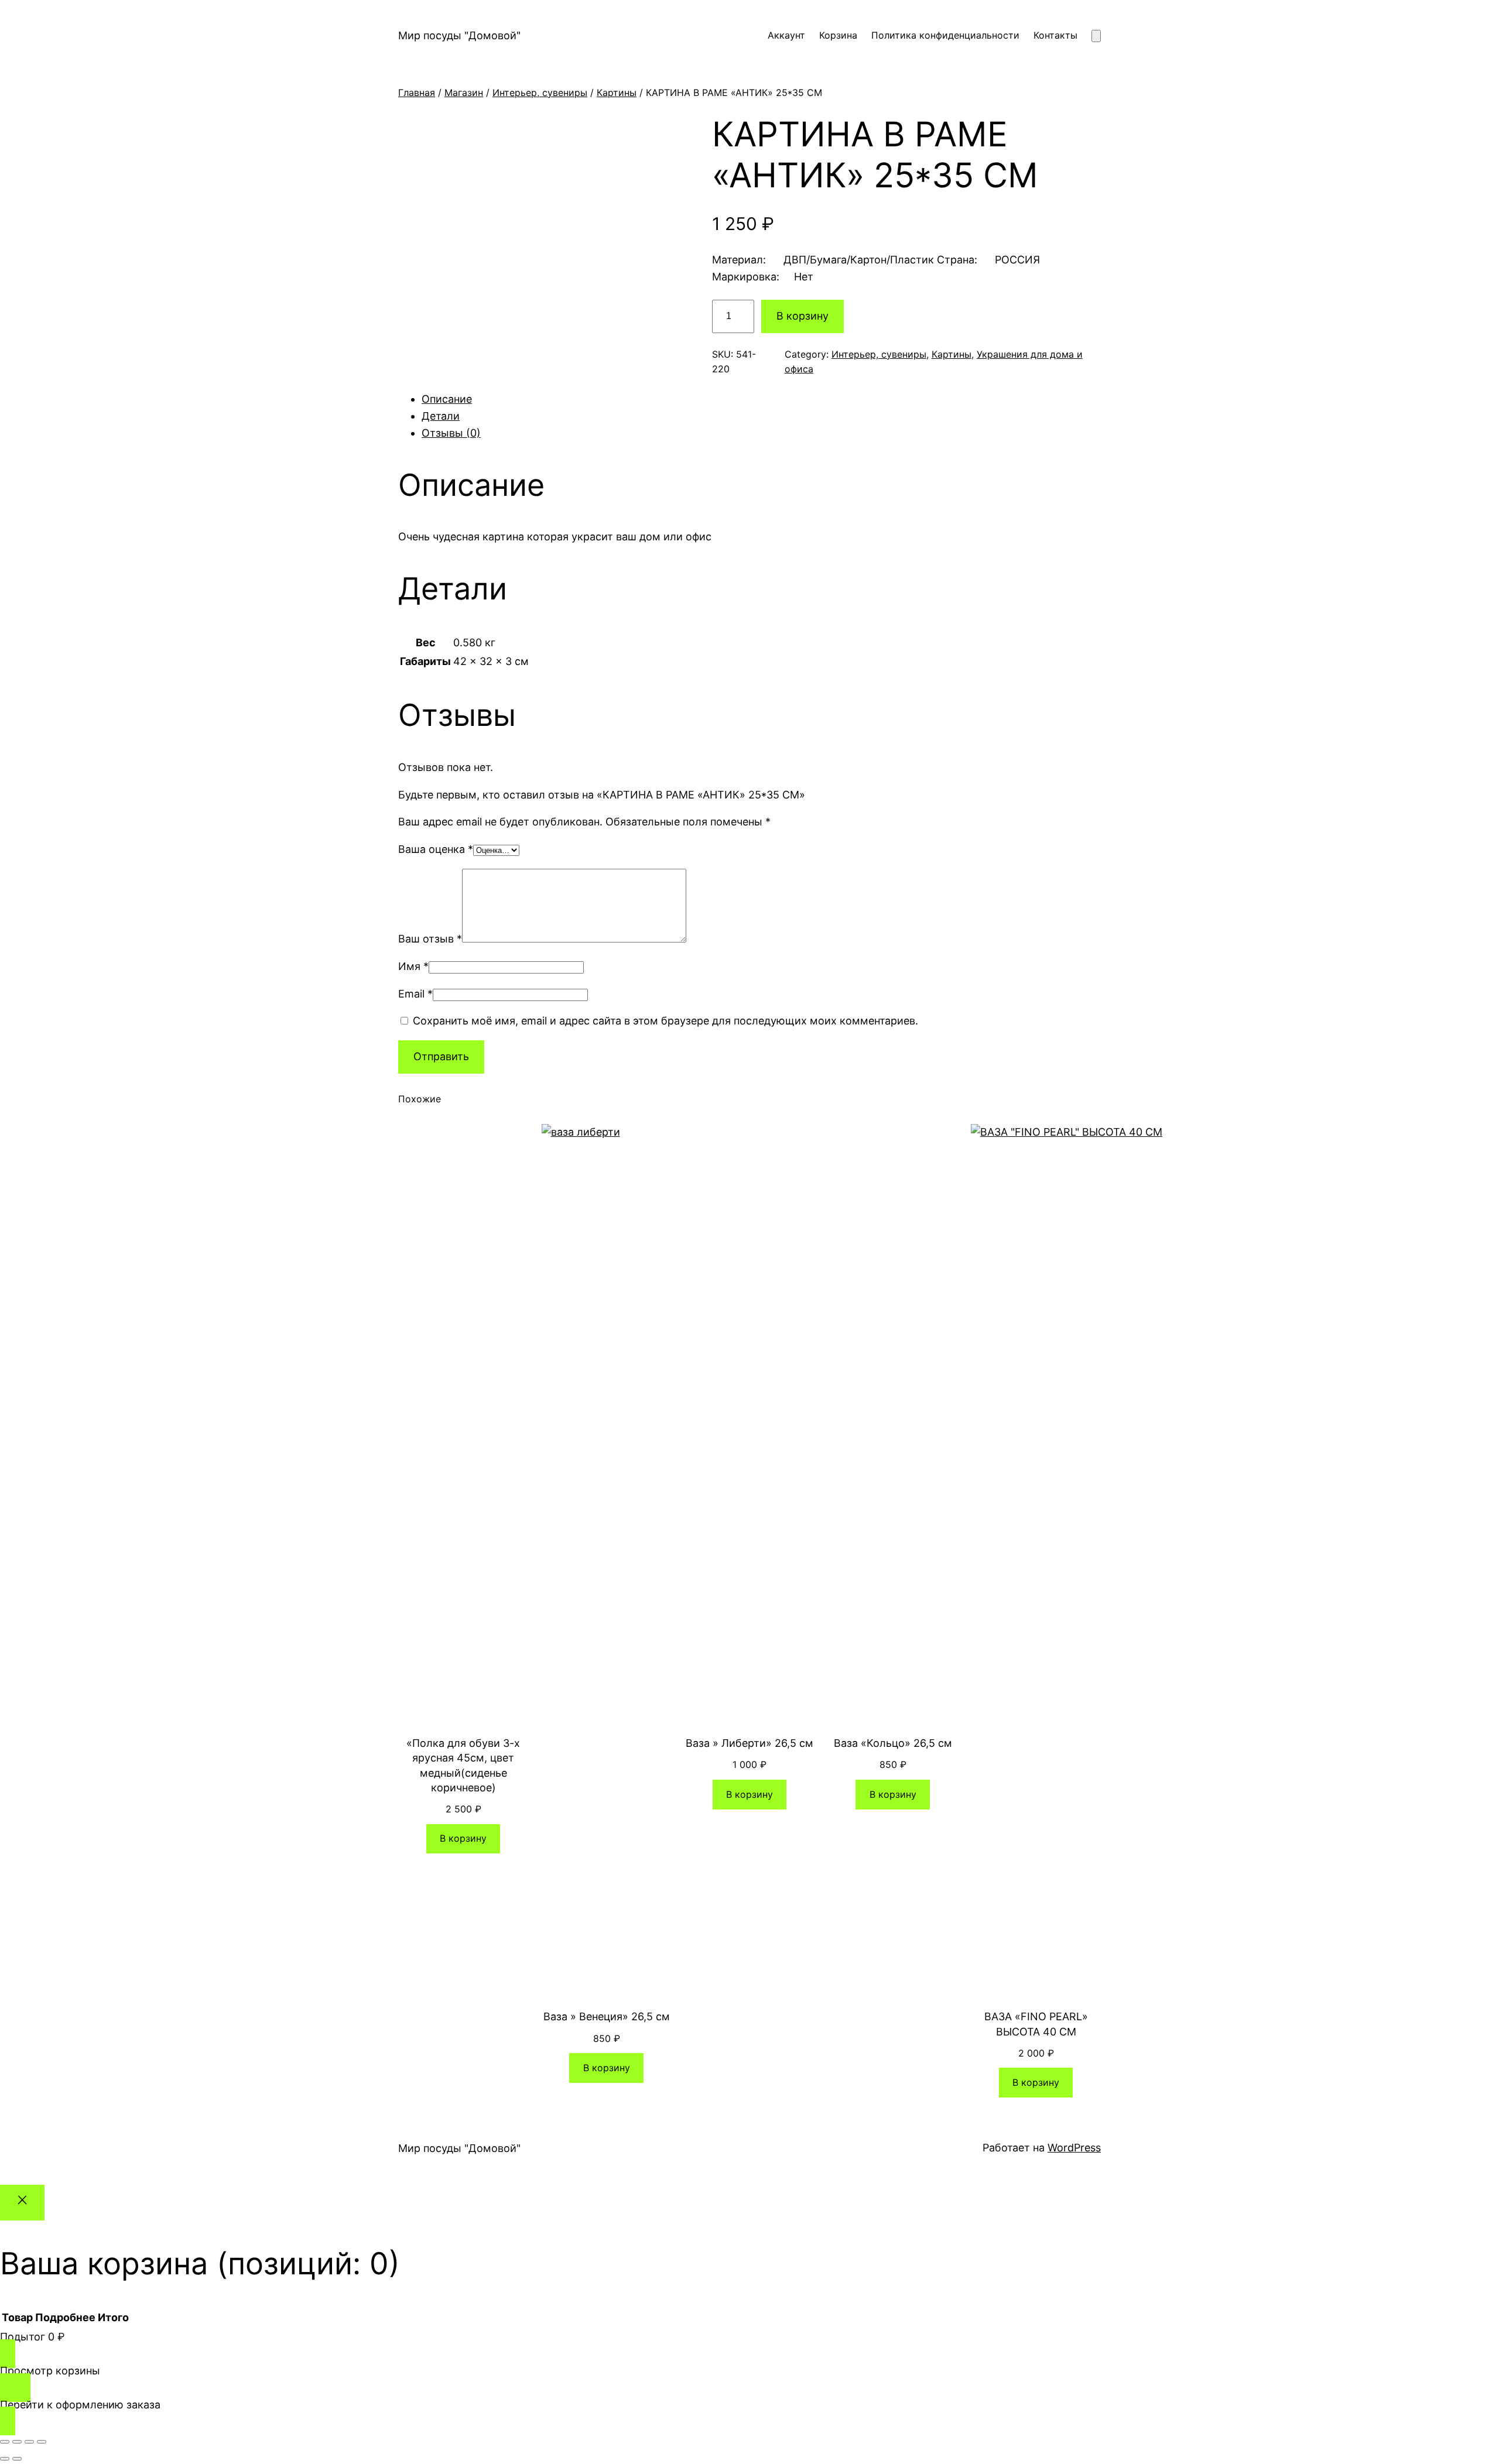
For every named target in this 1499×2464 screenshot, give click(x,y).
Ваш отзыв (430, 939)
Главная (417, 92)
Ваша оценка (436, 849)
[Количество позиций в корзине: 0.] (1096, 36)
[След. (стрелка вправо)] (17, 2459)
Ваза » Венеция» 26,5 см (607, 2016)
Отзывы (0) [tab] (451, 433)
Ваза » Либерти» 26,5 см (749, 1743)
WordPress (1074, 2148)
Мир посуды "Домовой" (459, 35)
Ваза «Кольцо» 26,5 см (893, 1743)
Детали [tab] (441, 416)
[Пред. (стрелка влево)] (5, 2459)
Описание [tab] (447, 399)
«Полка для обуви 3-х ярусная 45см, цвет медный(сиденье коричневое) (463, 1765)
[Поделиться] (29, 2442)
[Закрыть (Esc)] (42, 2442)
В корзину (802, 316)
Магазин (464, 92)
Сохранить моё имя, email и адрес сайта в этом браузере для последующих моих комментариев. (665, 1021)
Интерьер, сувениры (540, 92)
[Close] (22, 2203)
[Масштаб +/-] (5, 2442)
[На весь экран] (17, 2442)
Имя (413, 966)
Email (415, 994)
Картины (617, 92)
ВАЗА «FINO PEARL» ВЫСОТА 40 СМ (1036, 2024)
